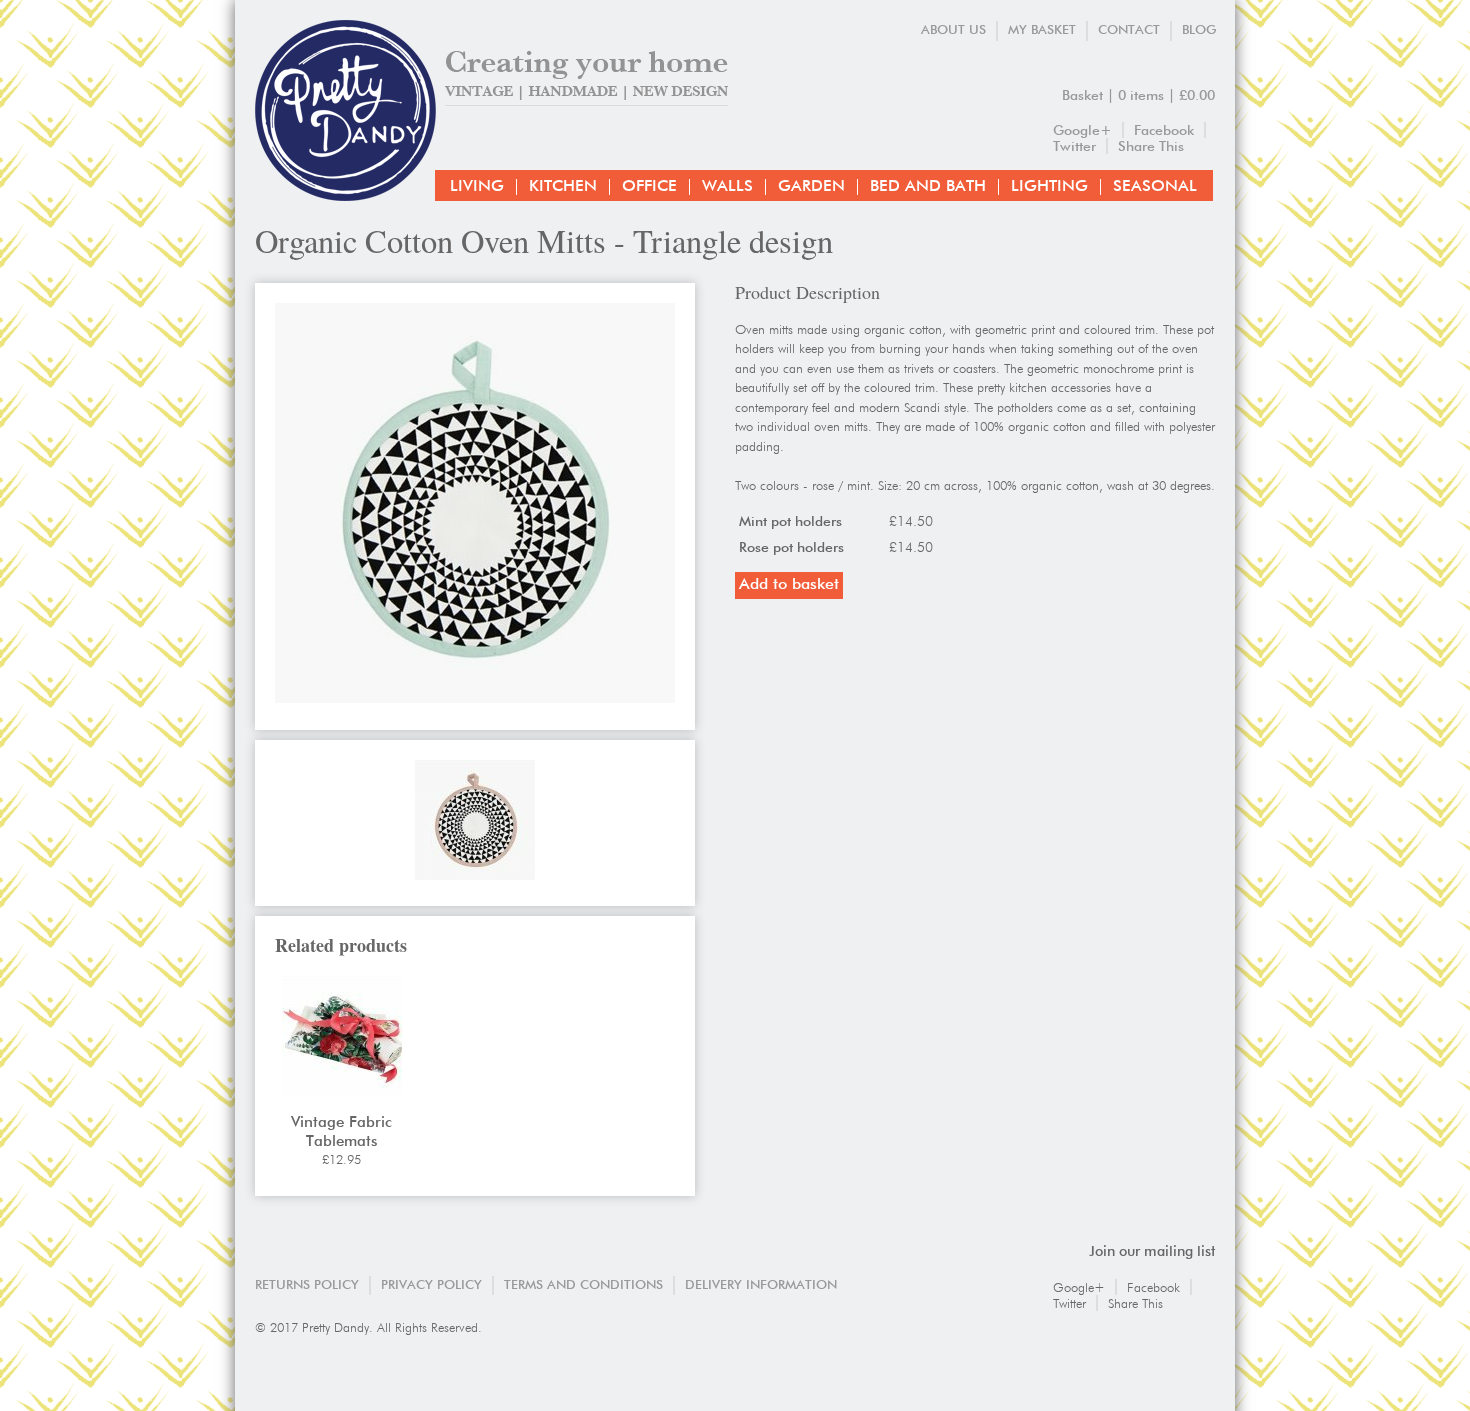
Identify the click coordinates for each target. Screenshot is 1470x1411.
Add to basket (789, 585)
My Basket (1042, 30)
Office (649, 187)
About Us (953, 30)
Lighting (1049, 187)
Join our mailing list (1152, 1252)
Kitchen (563, 187)
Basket (1082, 96)
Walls (727, 187)
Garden (811, 187)
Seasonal (1155, 187)
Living (477, 187)
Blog (1199, 30)
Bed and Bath (928, 187)
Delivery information (761, 1285)
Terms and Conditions (583, 1285)
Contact (1129, 30)
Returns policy (307, 1285)
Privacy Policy (431, 1285)
